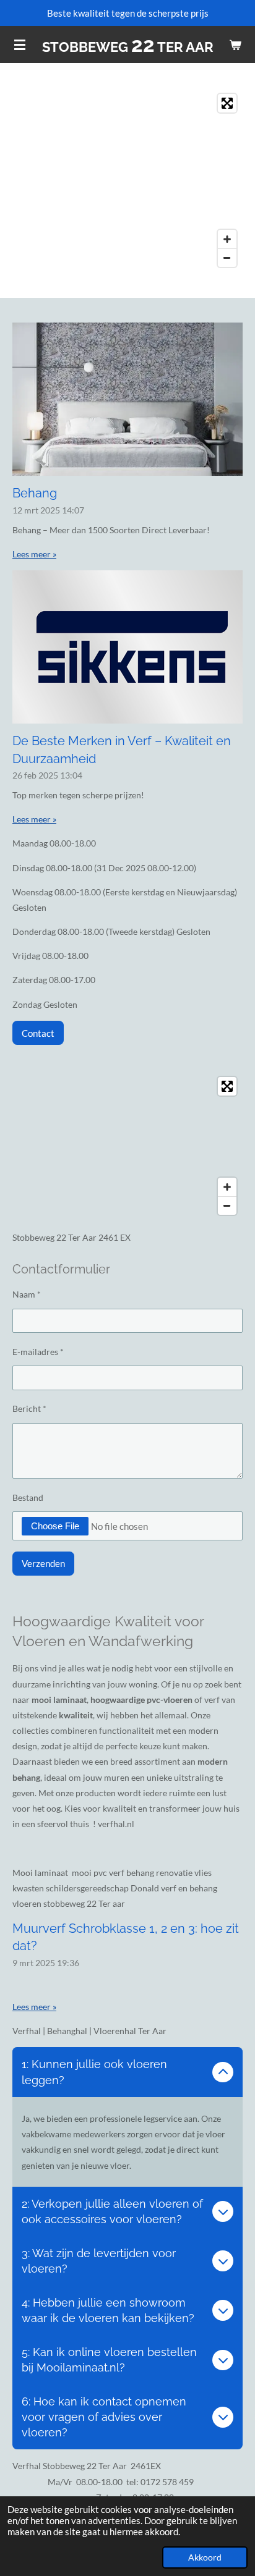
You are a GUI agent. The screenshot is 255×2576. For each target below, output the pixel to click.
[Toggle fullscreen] (227, 103)
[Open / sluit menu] (20, 44)
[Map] (127, 180)
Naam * (27, 1294)
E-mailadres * (38, 1352)
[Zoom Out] (227, 258)
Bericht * (29, 1408)
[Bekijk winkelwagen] (235, 44)
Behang (35, 493)
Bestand (28, 1497)
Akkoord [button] (205, 2557)
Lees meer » (34, 554)
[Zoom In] (227, 239)
